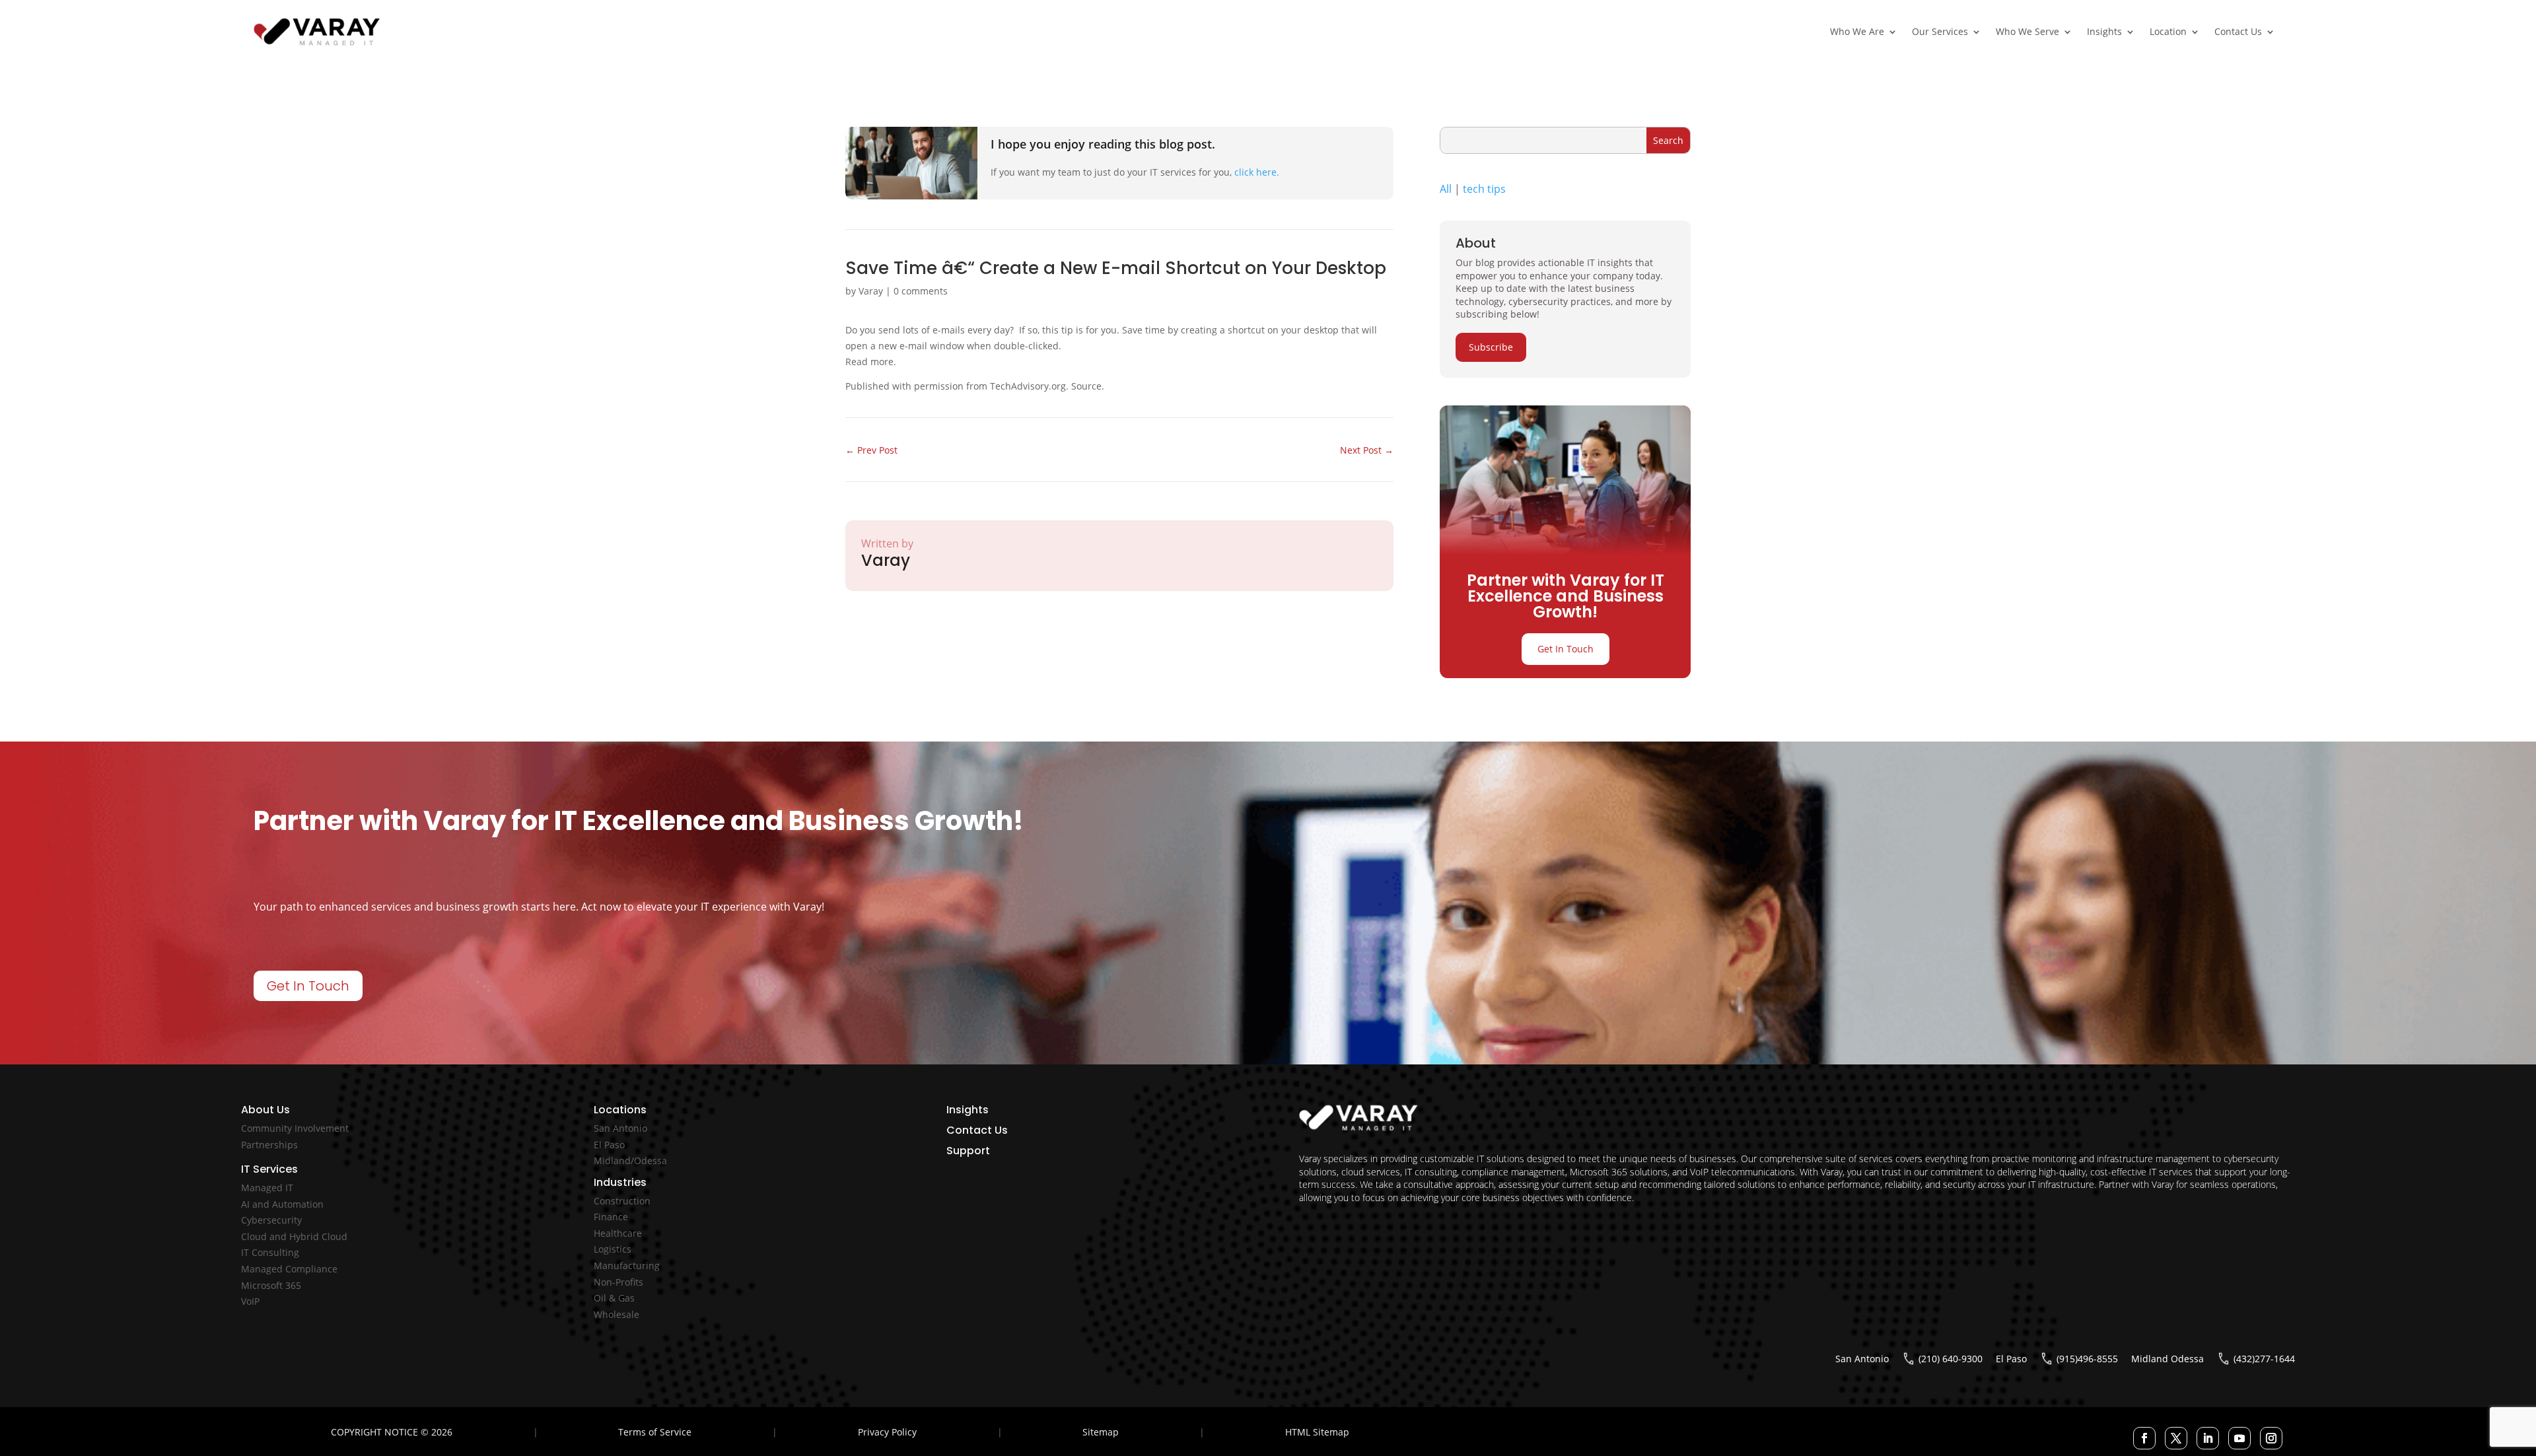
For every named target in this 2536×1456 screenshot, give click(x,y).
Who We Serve (2027, 31)
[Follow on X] (2176, 1438)
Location (2168, 31)
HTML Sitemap (1317, 1432)
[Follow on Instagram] (2271, 1438)
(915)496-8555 (2087, 1359)
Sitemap (1101, 1432)
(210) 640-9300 (1951, 1359)
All (1446, 189)
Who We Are (1857, 31)
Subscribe (1491, 347)
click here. (1257, 172)
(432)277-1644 (2264, 1359)
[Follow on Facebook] (2144, 1438)
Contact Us (2238, 31)
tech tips (1484, 189)
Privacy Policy (887, 1432)
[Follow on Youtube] (2239, 1438)
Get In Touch (1566, 649)
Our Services (1940, 31)
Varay (871, 291)
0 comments (921, 291)
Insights (2104, 31)
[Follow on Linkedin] (2208, 1438)
